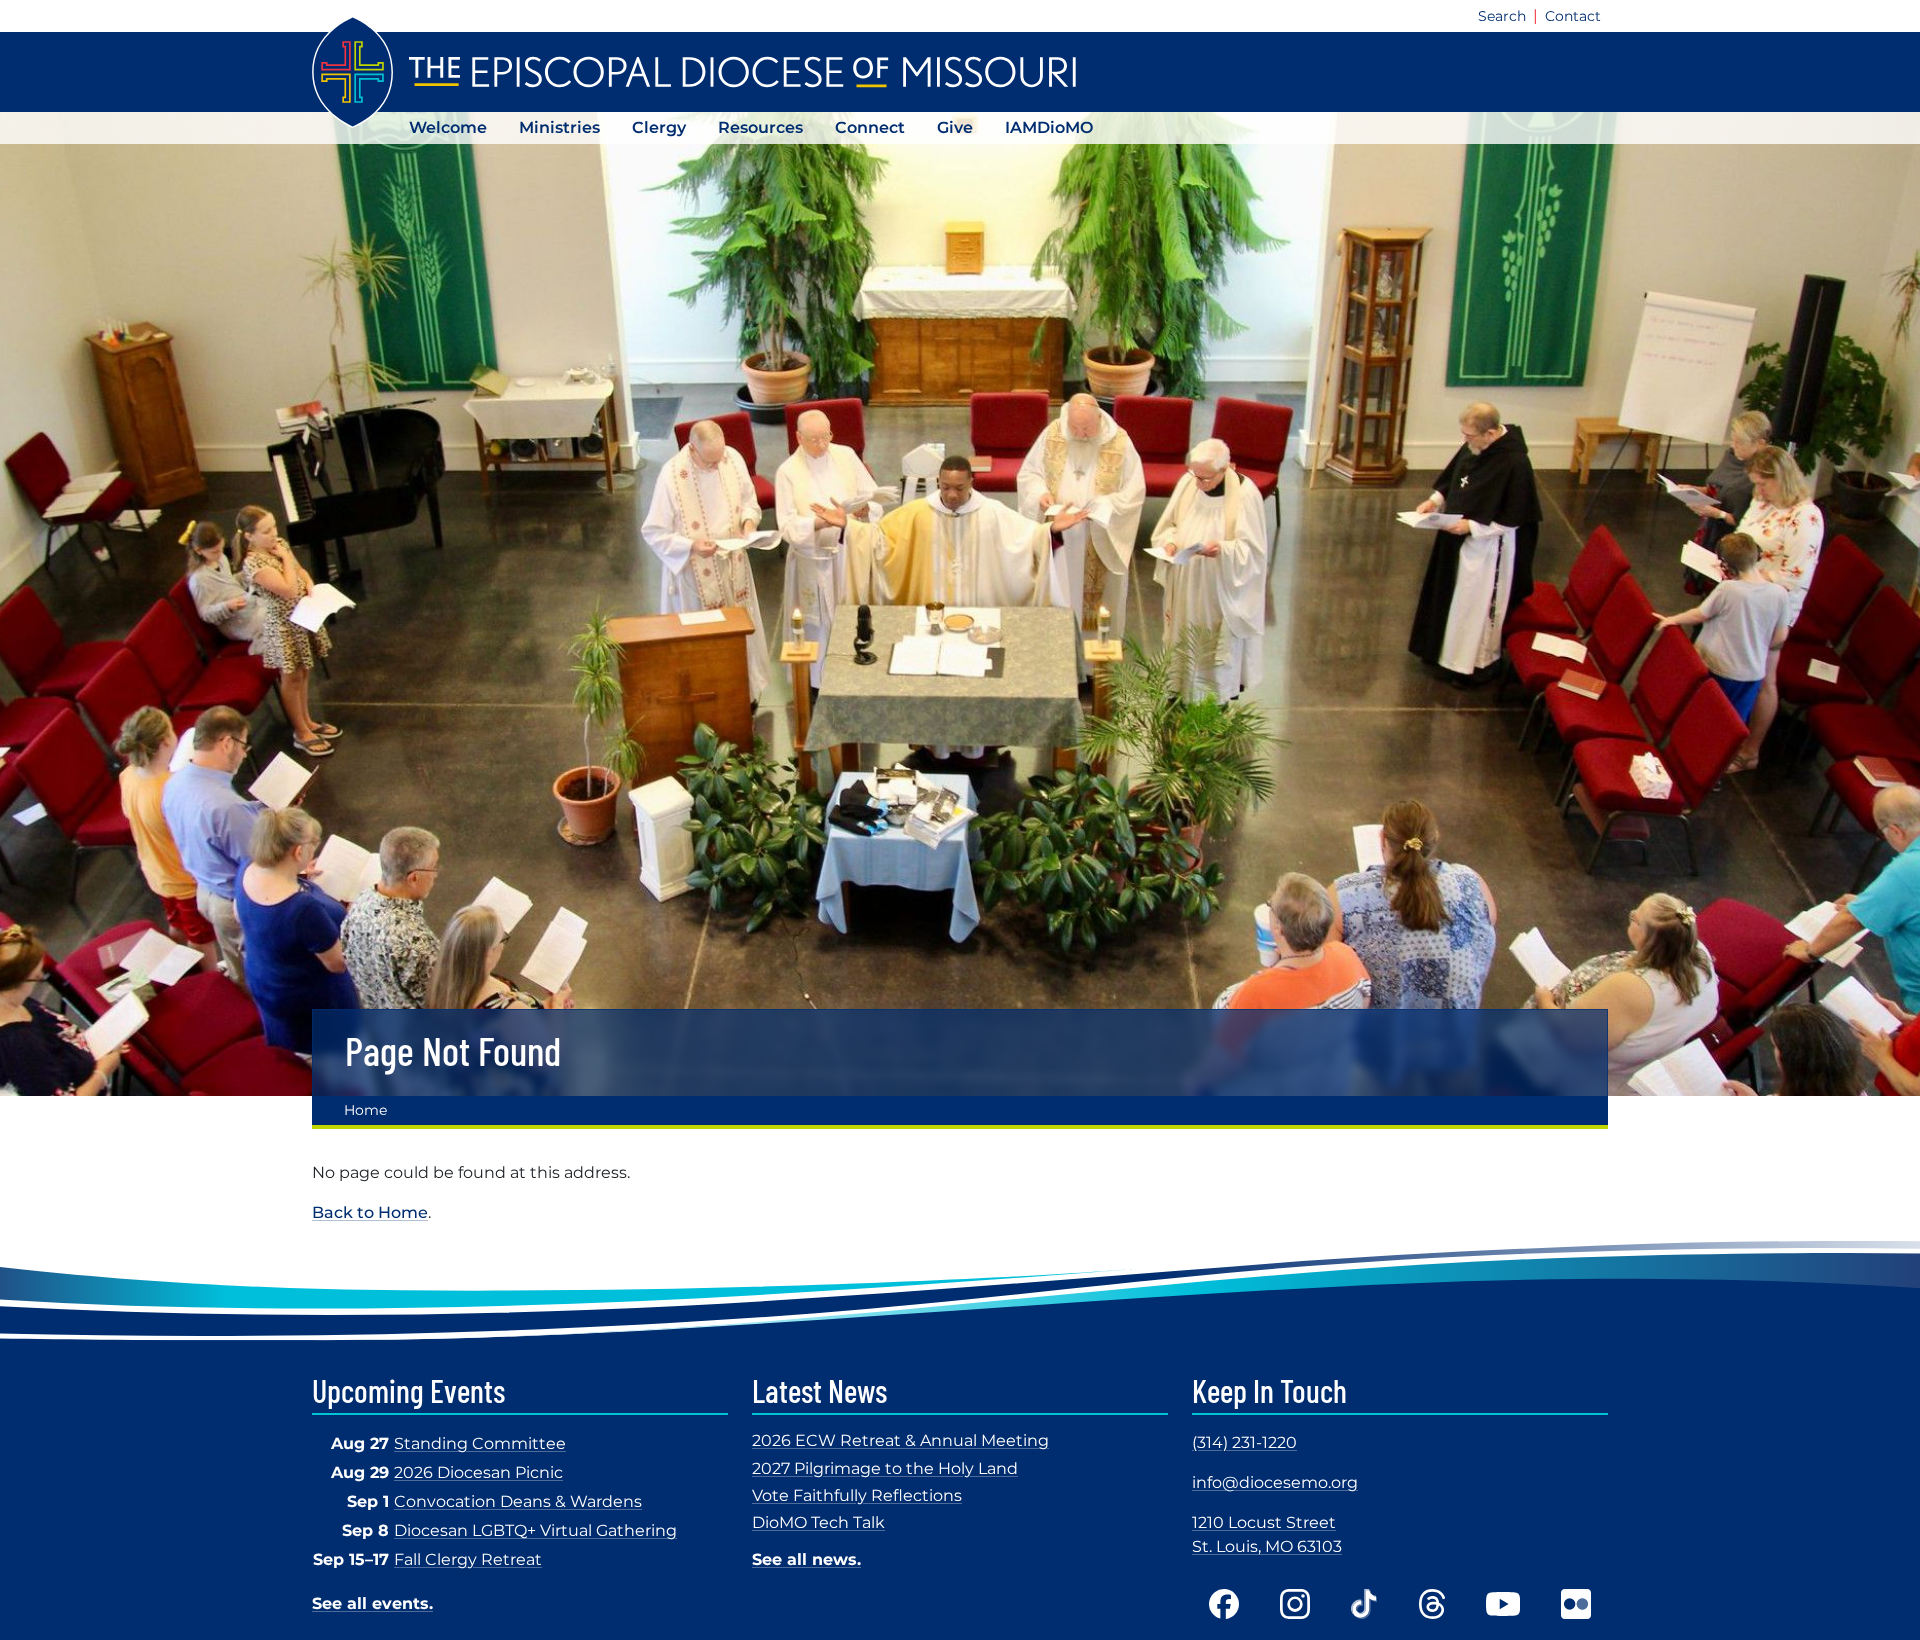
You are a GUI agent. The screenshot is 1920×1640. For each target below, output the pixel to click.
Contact (1573, 16)
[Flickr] (1576, 1604)
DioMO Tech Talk (818, 1522)
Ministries (559, 127)
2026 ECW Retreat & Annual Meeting (900, 1440)
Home (365, 1110)
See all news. (806, 1559)
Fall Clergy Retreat (468, 1559)
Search (1502, 16)
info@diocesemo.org (1275, 1482)
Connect (870, 127)
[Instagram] (1295, 1604)
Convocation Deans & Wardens (518, 1501)
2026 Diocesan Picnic (478, 1472)
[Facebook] (1224, 1604)
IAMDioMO (1049, 127)
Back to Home (370, 1212)
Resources (760, 127)
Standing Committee (480, 1443)
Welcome (448, 127)
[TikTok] (1364, 1604)
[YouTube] (1503, 1604)
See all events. (372, 1603)
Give (955, 127)
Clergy (659, 127)
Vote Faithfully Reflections (857, 1495)
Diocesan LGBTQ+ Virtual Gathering (535, 1530)
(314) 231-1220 (1244, 1442)
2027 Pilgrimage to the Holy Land (885, 1468)
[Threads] (1432, 1604)
